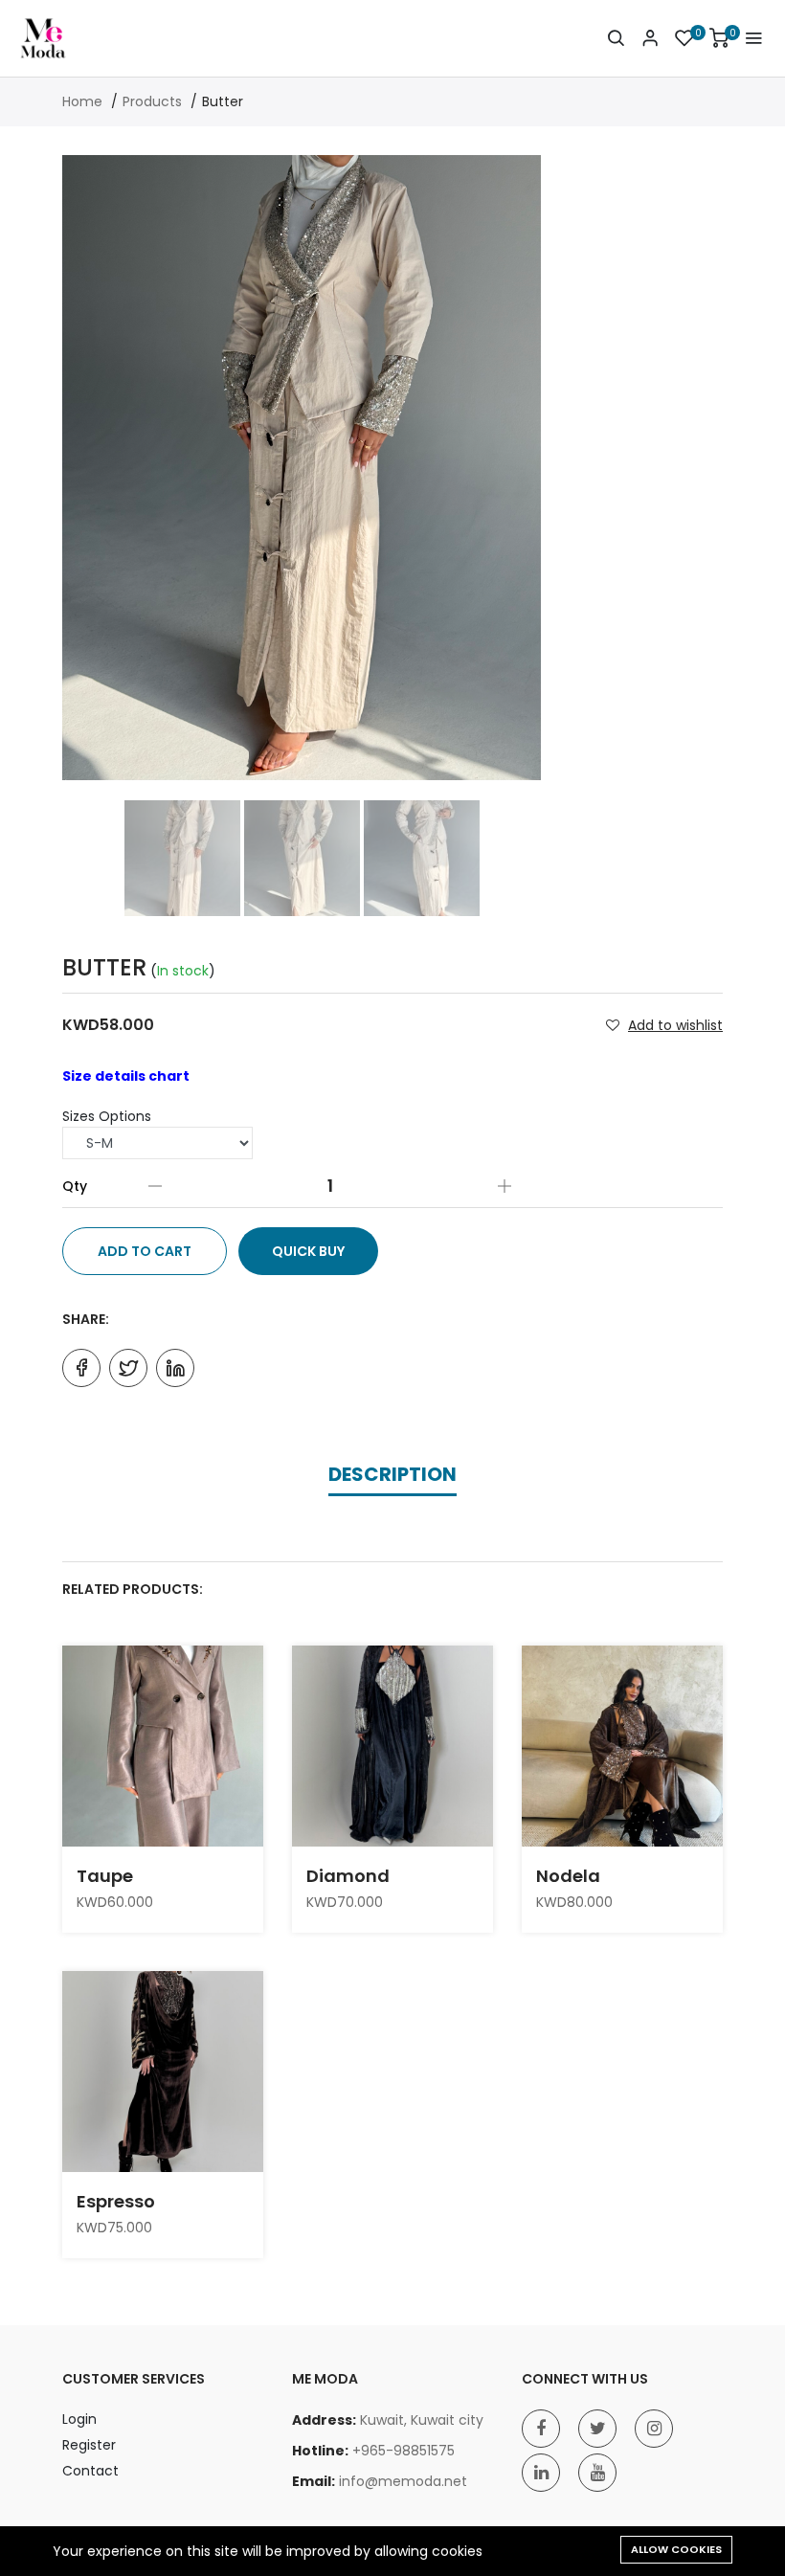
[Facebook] (541, 2429)
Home (82, 101)
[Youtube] (597, 2473)
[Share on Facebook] (81, 1368)
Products (152, 101)
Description (392, 1474)
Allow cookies (676, 2549)
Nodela (568, 1876)
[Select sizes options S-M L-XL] (157, 1143)
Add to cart (145, 1251)
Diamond (348, 1876)
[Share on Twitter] (128, 1368)
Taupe (105, 1876)
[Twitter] (597, 2429)
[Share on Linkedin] (175, 1368)
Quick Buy (308, 1251)
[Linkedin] (541, 2473)
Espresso (116, 2201)
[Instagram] (654, 2429)
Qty (75, 1186)
